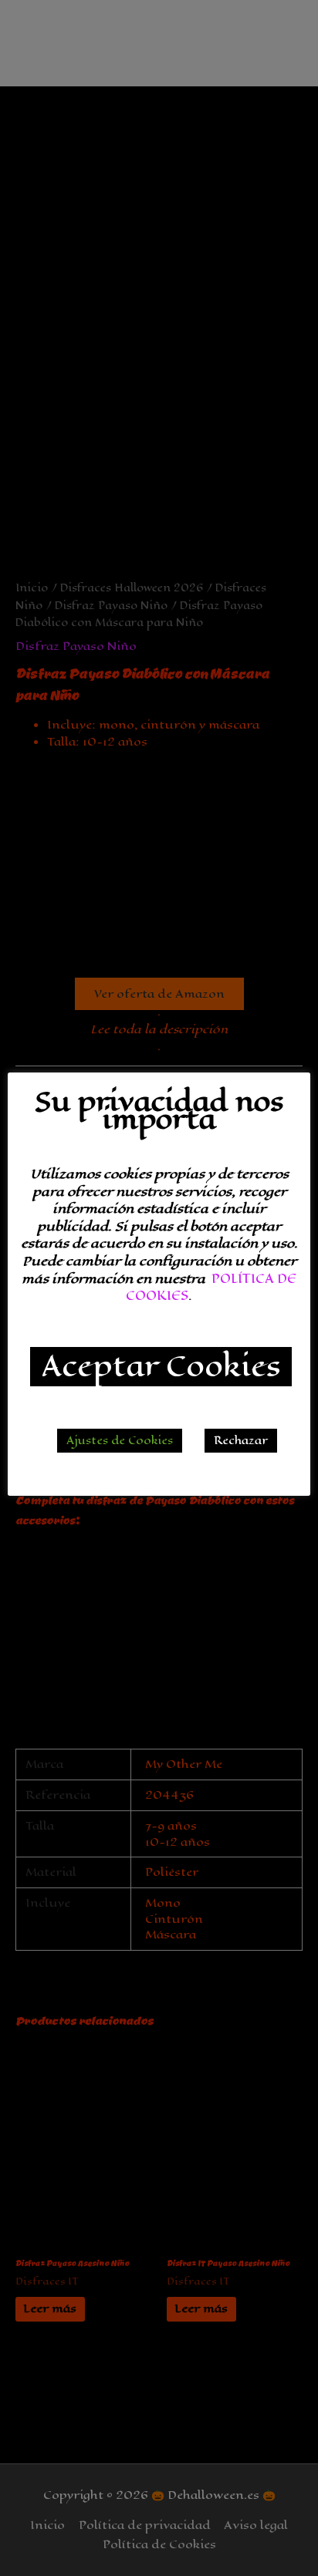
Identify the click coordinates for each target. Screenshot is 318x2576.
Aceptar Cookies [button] (161, 1367)
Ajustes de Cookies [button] (120, 1441)
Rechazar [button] (241, 1441)
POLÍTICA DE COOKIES (211, 1288)
